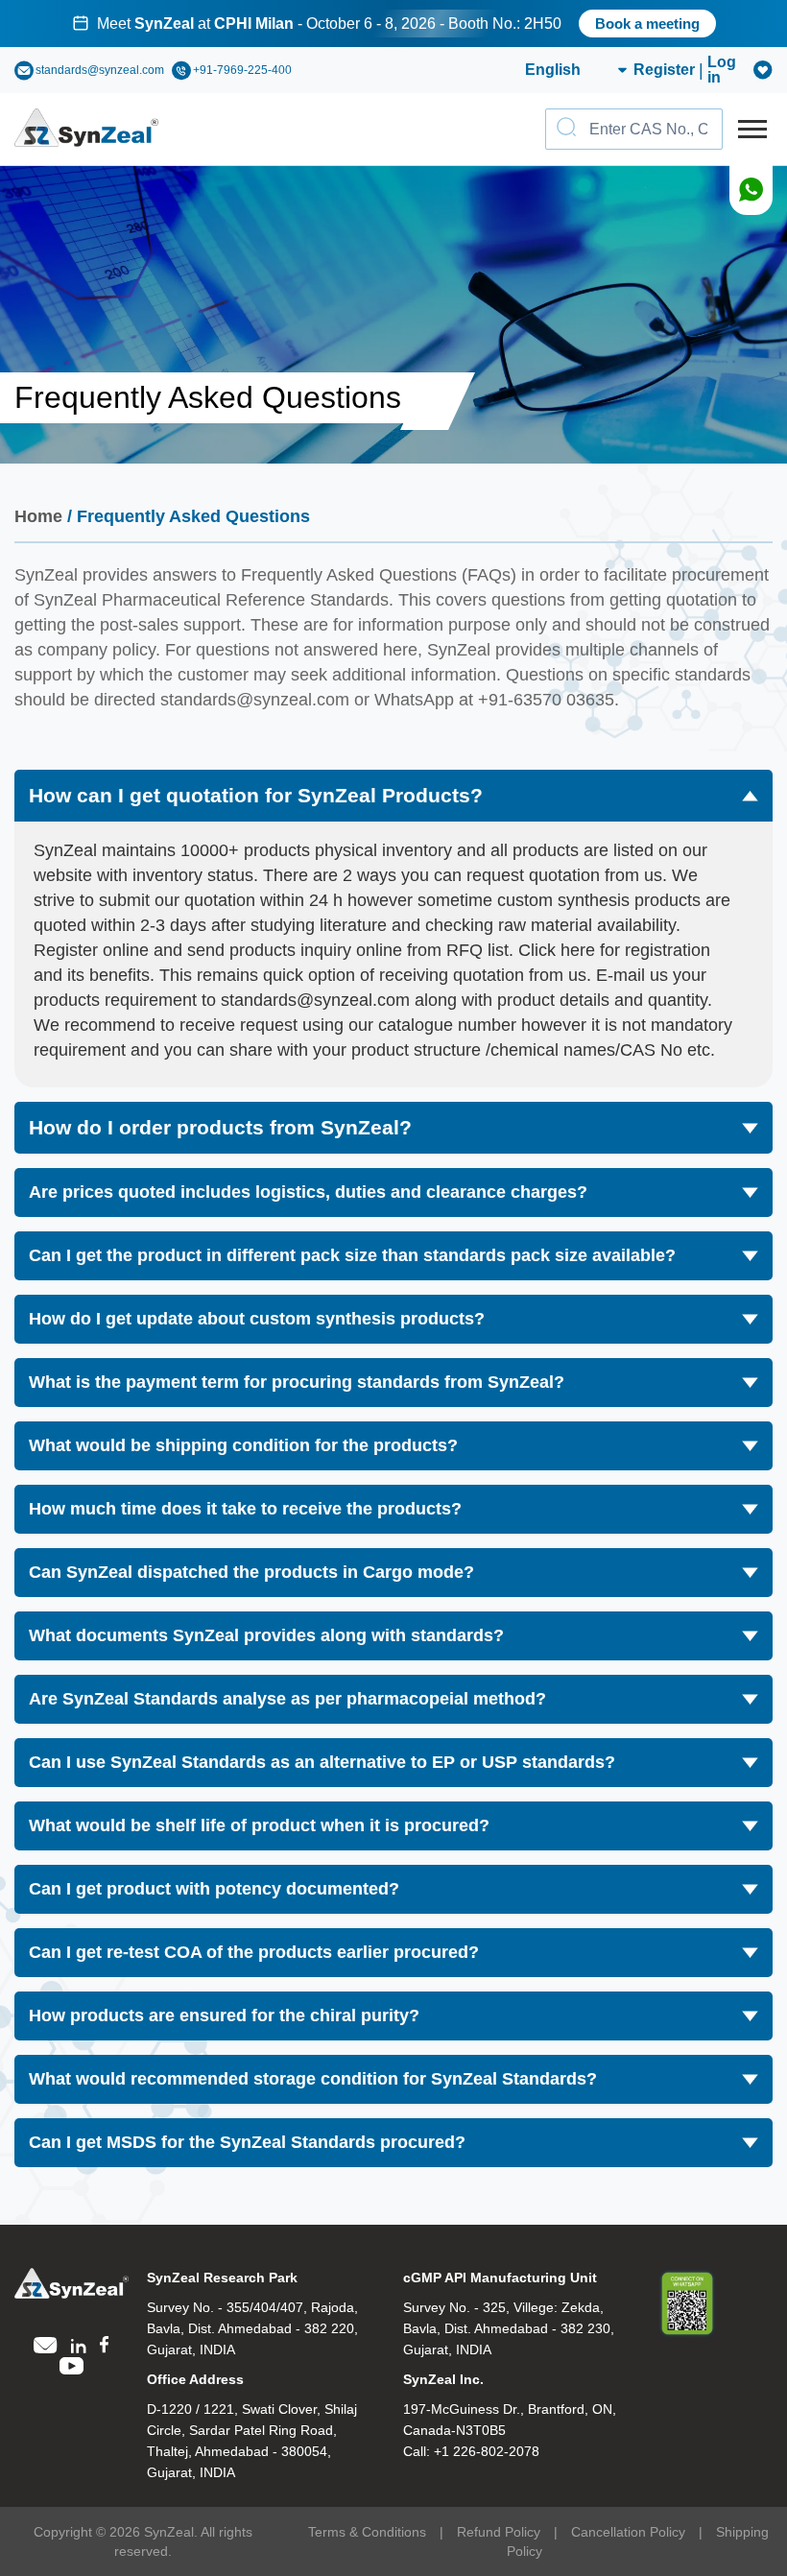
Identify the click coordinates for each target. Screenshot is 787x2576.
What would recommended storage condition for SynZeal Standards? (313, 2079)
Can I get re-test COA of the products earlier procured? (254, 1952)
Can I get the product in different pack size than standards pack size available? (352, 1255)
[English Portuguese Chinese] (553, 70)
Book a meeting (647, 24)
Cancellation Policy (628, 2532)
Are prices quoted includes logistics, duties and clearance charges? (308, 1192)
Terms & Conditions (367, 2532)
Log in (722, 70)
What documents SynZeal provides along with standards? (266, 1635)
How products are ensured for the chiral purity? (224, 2015)
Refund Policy (499, 2532)
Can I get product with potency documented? (214, 1889)
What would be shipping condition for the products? (243, 1445)
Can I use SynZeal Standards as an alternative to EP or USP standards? (322, 1762)
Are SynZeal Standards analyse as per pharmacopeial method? (287, 1699)
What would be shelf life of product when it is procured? (259, 1825)
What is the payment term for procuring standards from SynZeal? (297, 1382)
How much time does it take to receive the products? (245, 1509)
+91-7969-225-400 (242, 70)
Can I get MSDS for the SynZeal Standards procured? (247, 2142)
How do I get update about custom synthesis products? (257, 1319)
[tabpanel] (393, 24)
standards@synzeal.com (100, 70)
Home (38, 516)
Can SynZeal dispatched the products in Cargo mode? (251, 1572)
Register (664, 70)
